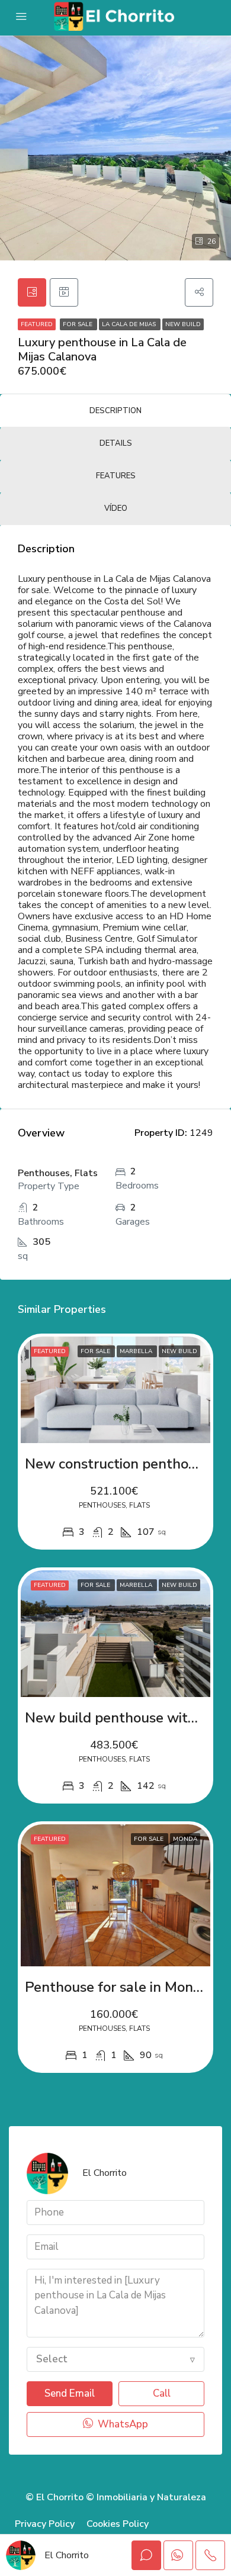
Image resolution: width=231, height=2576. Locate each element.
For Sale (78, 324)
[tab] (32, 292)
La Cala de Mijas (130, 324)
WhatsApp (122, 2424)
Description (115, 411)
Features (116, 476)
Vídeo (116, 508)
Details (116, 443)
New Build (183, 324)
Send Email (70, 2393)
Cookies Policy (118, 2524)
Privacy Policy (45, 2524)
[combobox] (115, 2359)
